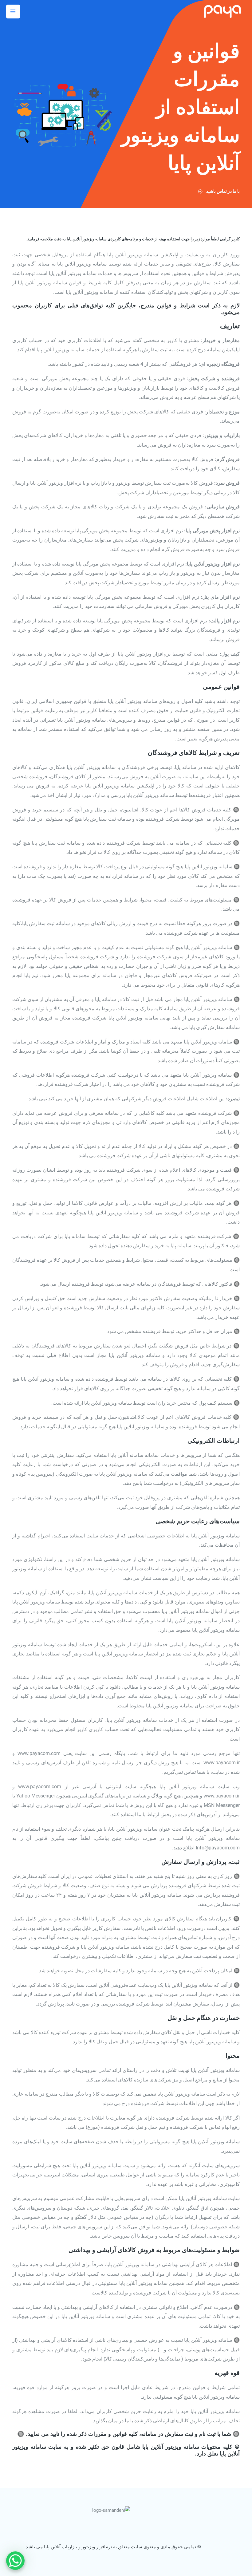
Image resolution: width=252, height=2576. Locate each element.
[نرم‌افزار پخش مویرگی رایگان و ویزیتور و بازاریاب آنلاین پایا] (222, 11)
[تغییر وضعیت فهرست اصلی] (13, 12)
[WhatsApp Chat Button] (15, 2561)
